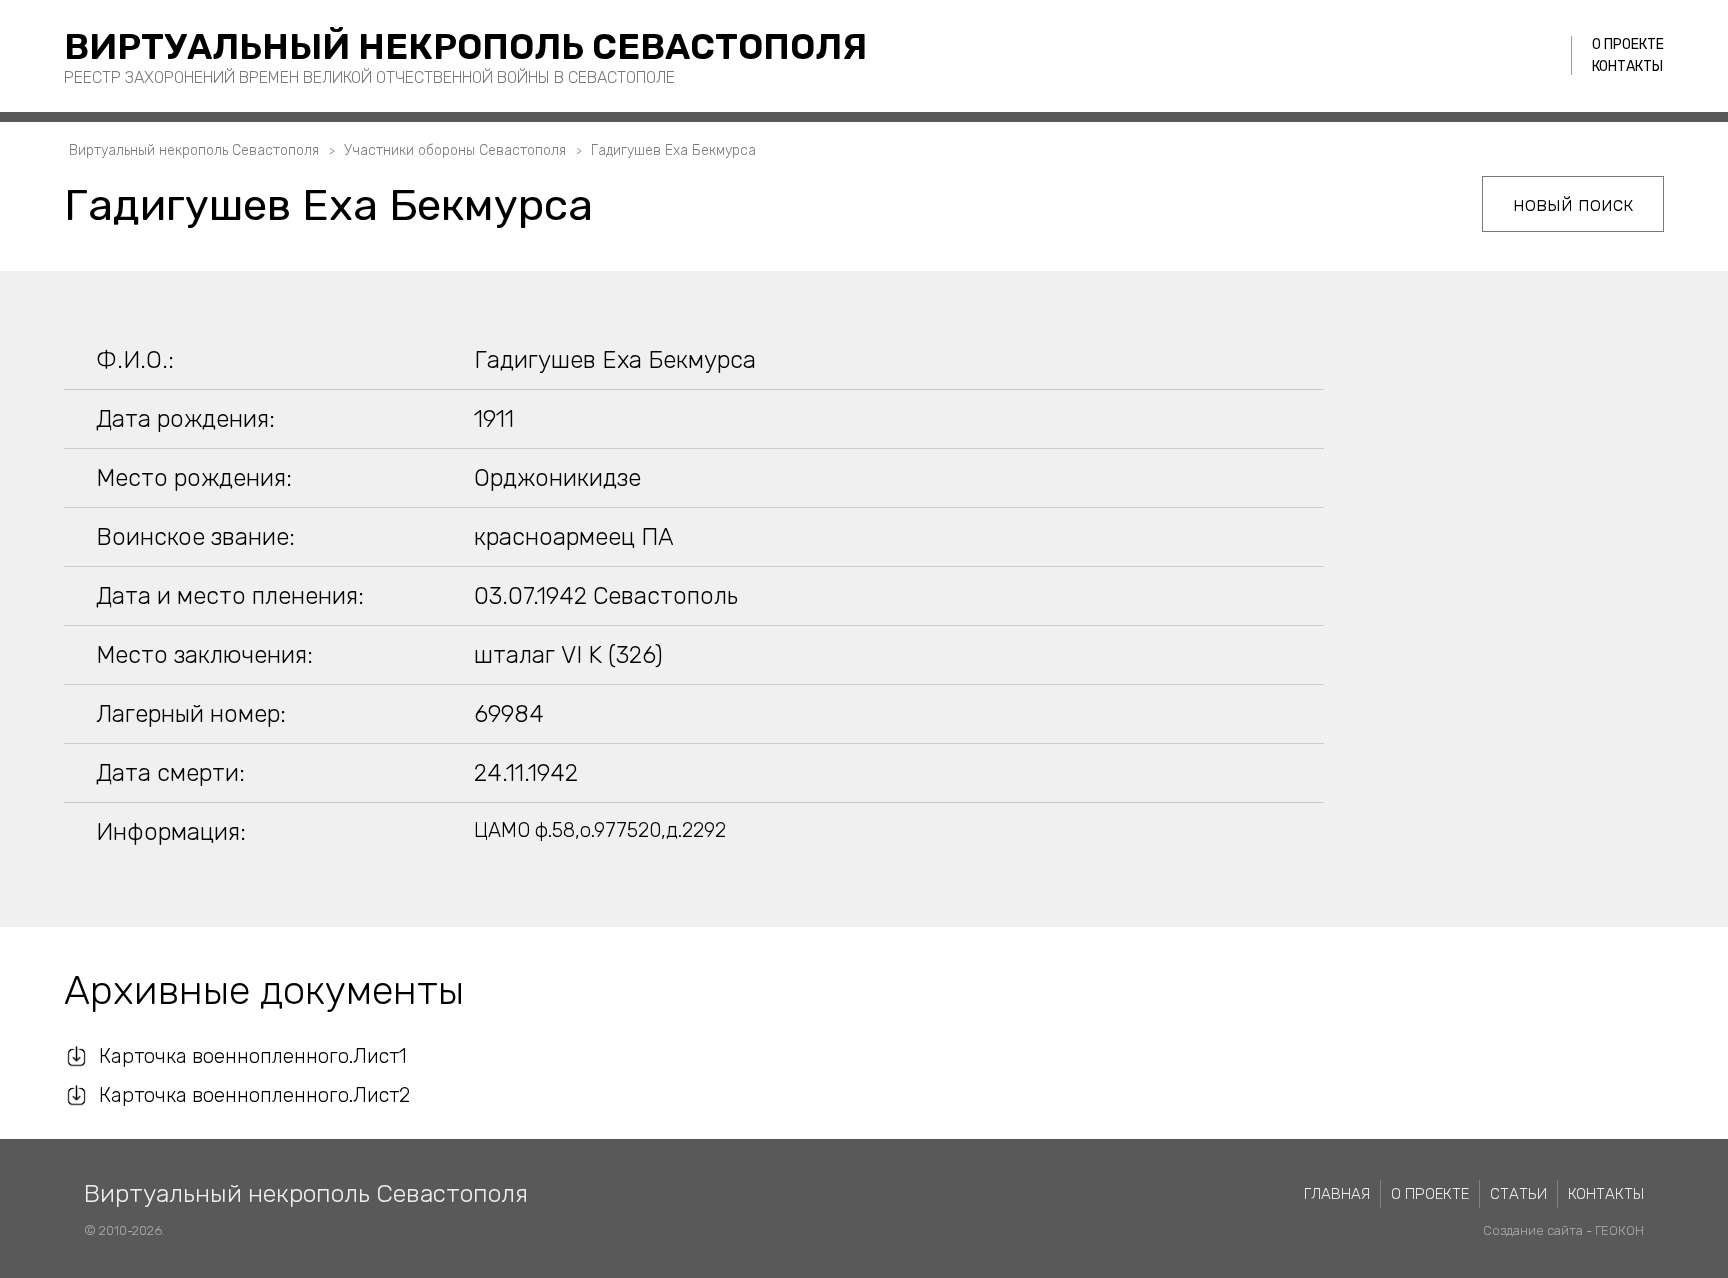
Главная (1337, 1194)
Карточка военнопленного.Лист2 (254, 1095)
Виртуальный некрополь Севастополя (465, 46)
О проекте (1628, 44)
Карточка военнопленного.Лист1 (253, 1056)
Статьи (1518, 1194)
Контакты (1627, 66)
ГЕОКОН (1619, 1230)
